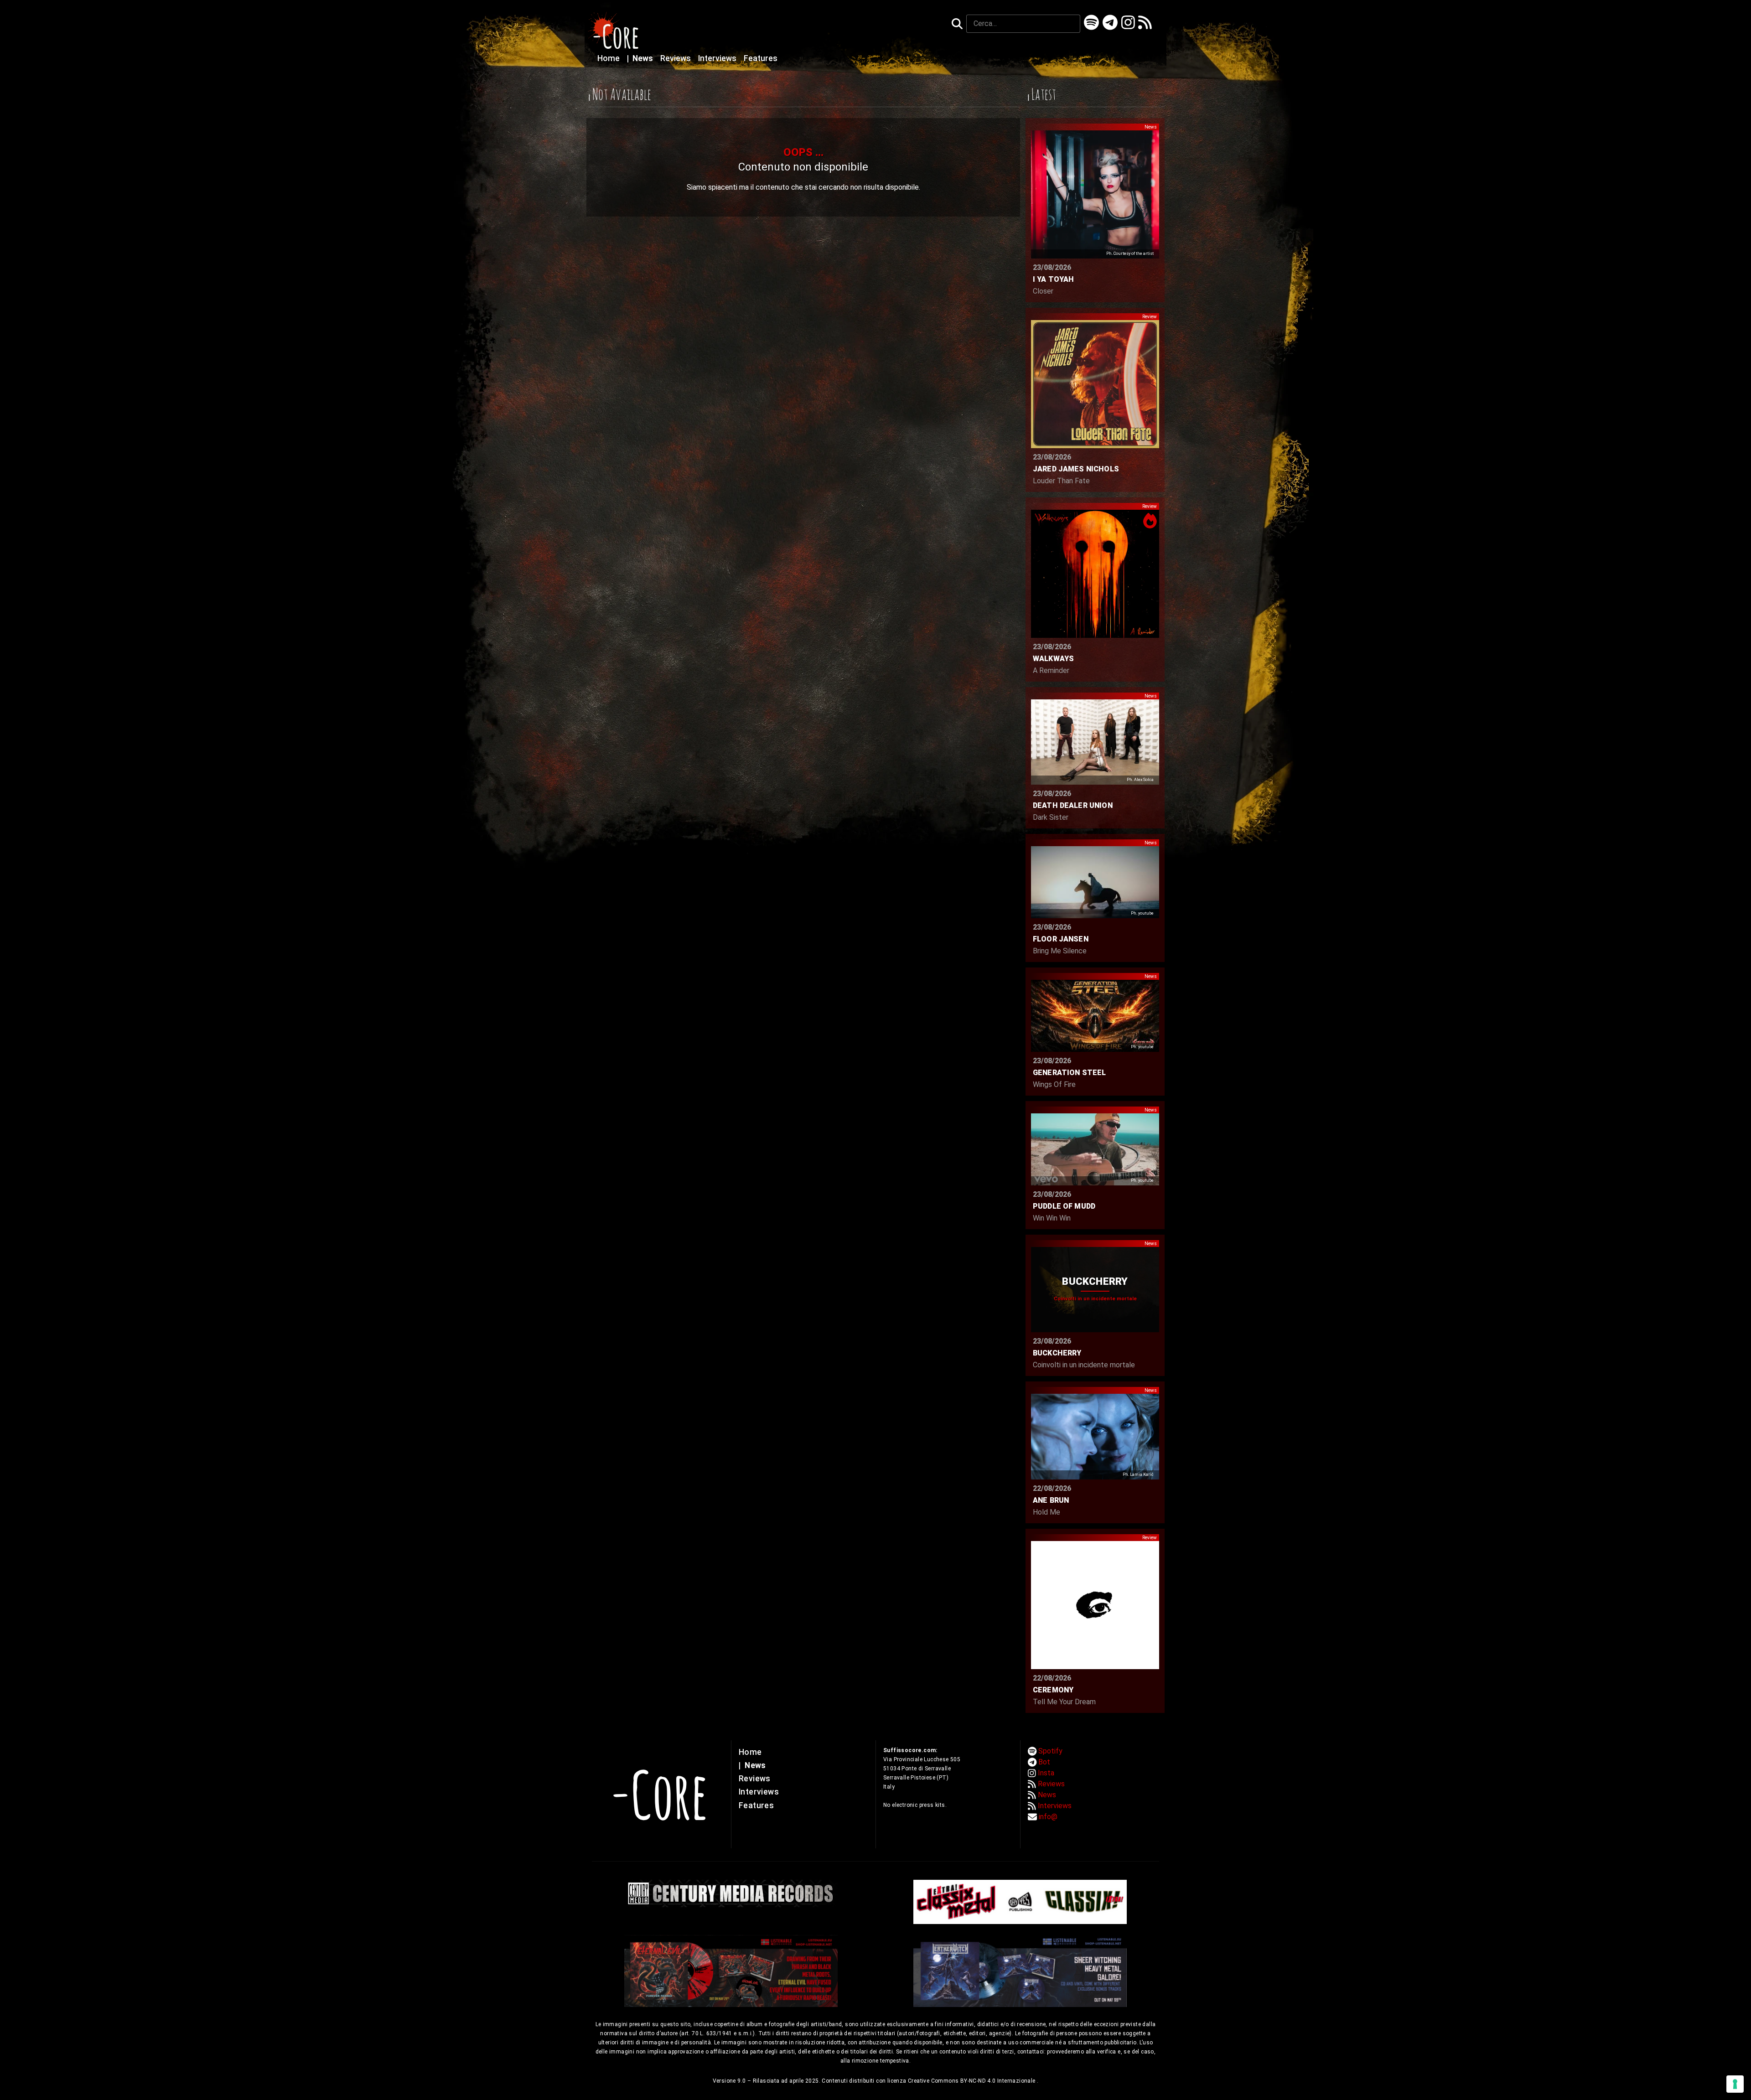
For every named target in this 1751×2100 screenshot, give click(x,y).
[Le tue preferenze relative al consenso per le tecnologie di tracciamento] (1735, 2084)
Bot (1044, 1762)
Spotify (1050, 1751)
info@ (1048, 1817)
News (641, 58)
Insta (1046, 1773)
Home (609, 58)
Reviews (676, 58)
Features (761, 58)
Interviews (718, 58)
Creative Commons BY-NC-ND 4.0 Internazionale (972, 2081)
